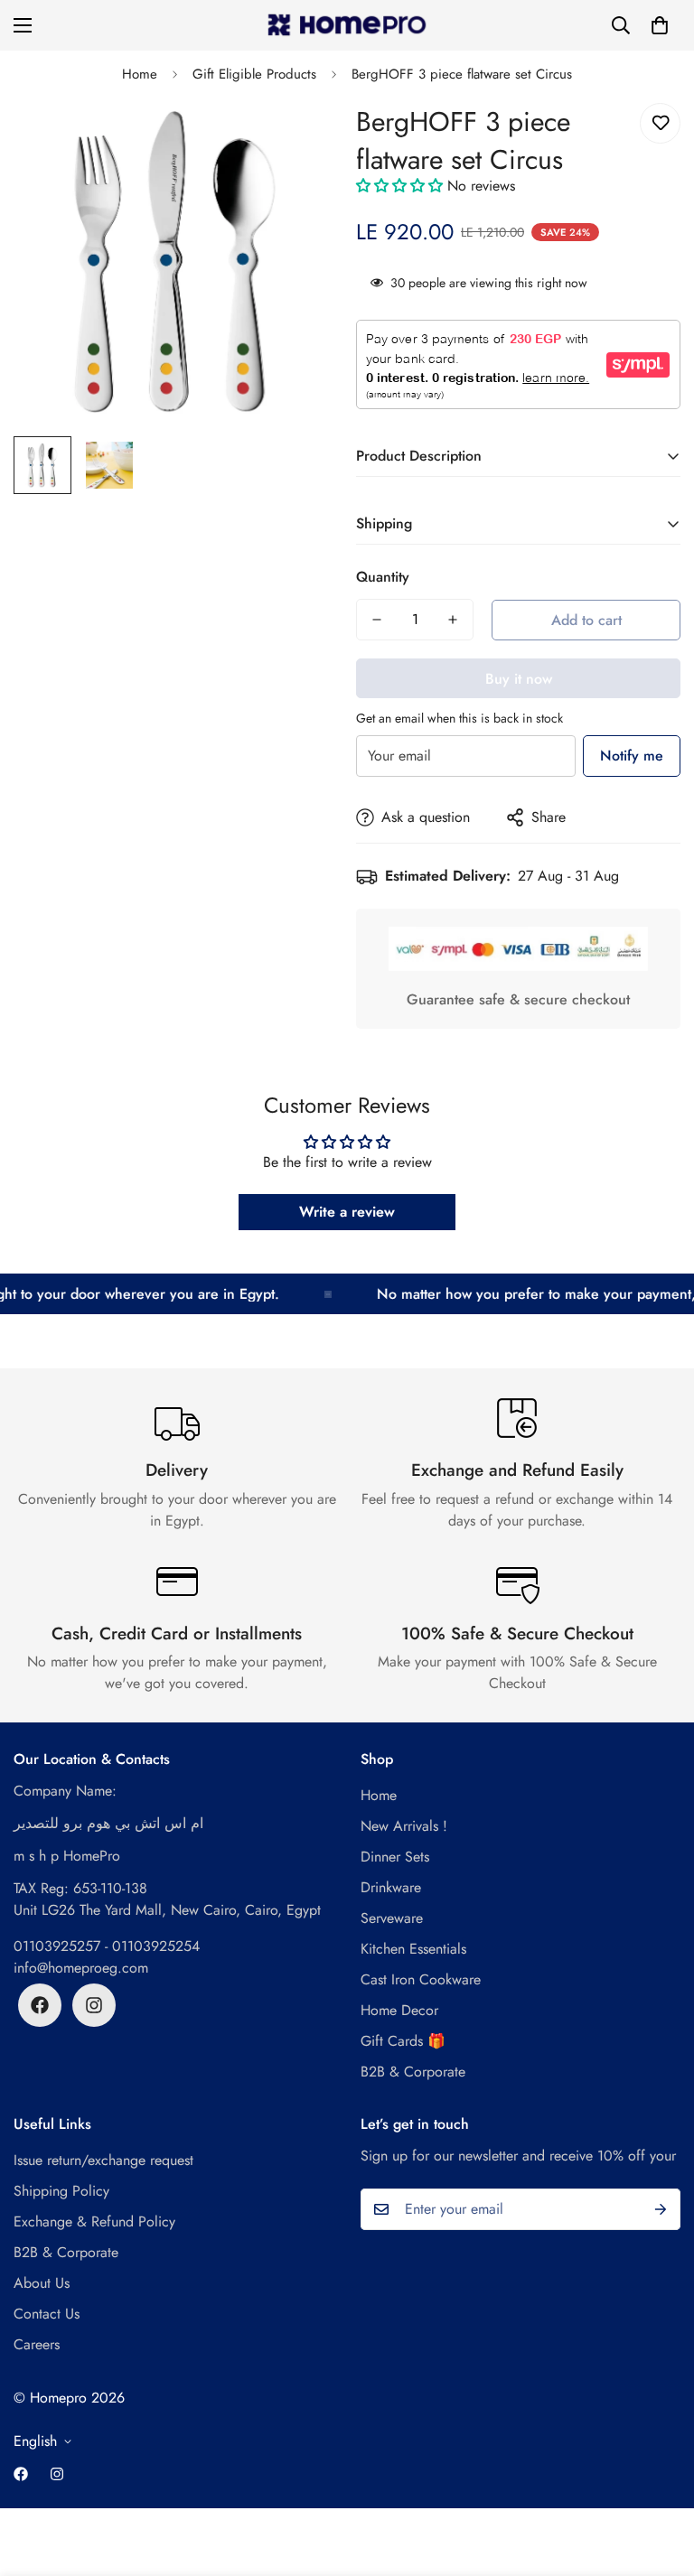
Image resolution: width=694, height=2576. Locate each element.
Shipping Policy (61, 2191)
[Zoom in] (300, 137)
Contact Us (47, 2314)
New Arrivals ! (404, 1826)
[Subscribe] (661, 2209)
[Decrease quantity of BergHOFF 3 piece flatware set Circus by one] (377, 620)
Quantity (383, 577)
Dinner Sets (395, 1857)
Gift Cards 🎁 (403, 2041)
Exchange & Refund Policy (94, 2221)
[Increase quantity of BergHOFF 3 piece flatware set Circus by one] (453, 620)
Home (140, 74)
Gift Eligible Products (254, 74)
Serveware (392, 1918)
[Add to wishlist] (660, 123)
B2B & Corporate (413, 2072)
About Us (42, 2283)
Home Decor (399, 2010)
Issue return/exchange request (103, 2160)
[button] (660, 25)
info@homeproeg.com (81, 1968)
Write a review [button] (347, 1212)
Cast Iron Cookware (421, 1979)
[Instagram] (94, 2005)
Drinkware (391, 1887)
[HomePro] (347, 25)
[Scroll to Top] (659, 2478)
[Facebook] (40, 2005)
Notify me (632, 756)
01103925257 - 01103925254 (107, 1946)
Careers (37, 2344)
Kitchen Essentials (413, 1949)
